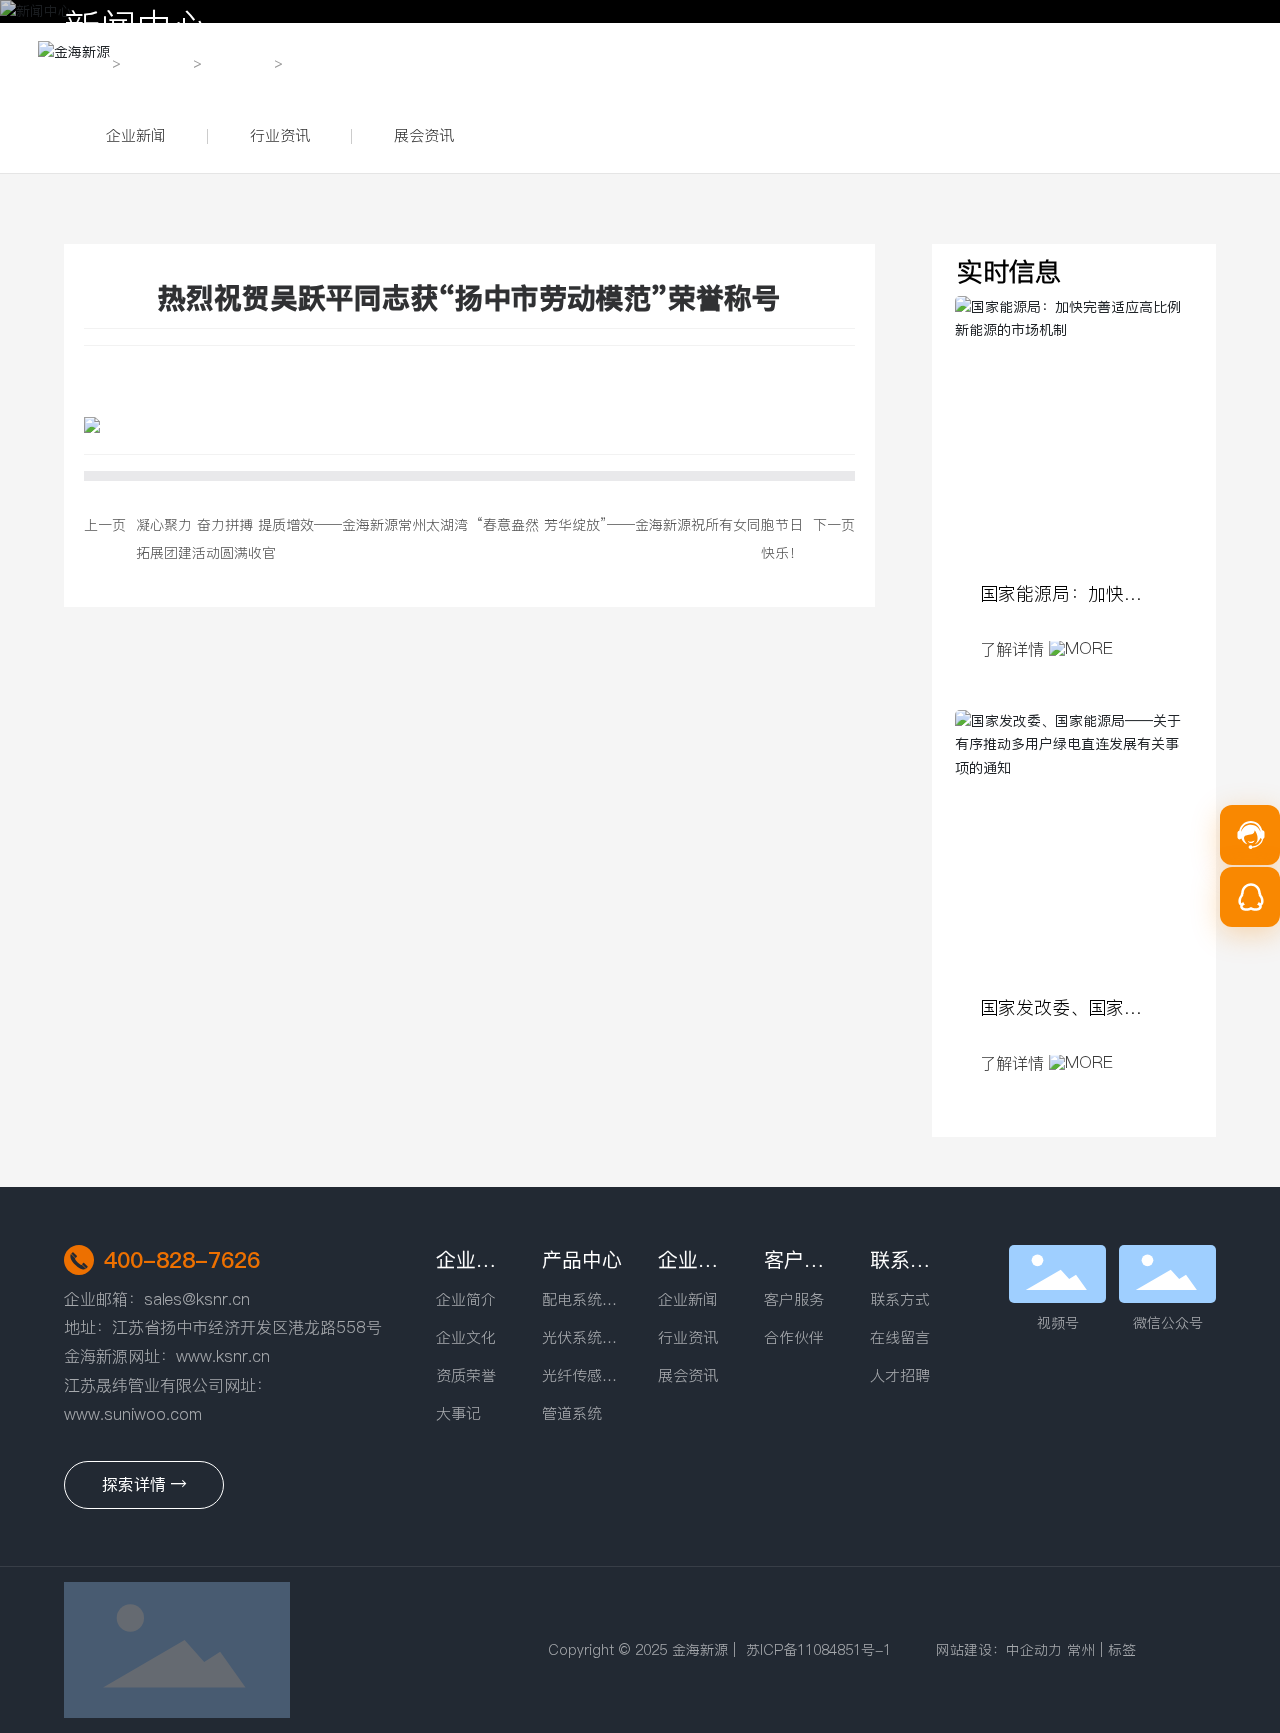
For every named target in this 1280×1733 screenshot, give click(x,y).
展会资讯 (424, 135)
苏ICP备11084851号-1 (818, 1650)
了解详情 (1014, 649)
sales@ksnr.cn (197, 1299)
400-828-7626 (182, 1260)
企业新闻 (136, 135)
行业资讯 (280, 135)
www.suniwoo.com (135, 1414)
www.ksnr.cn (223, 1356)
